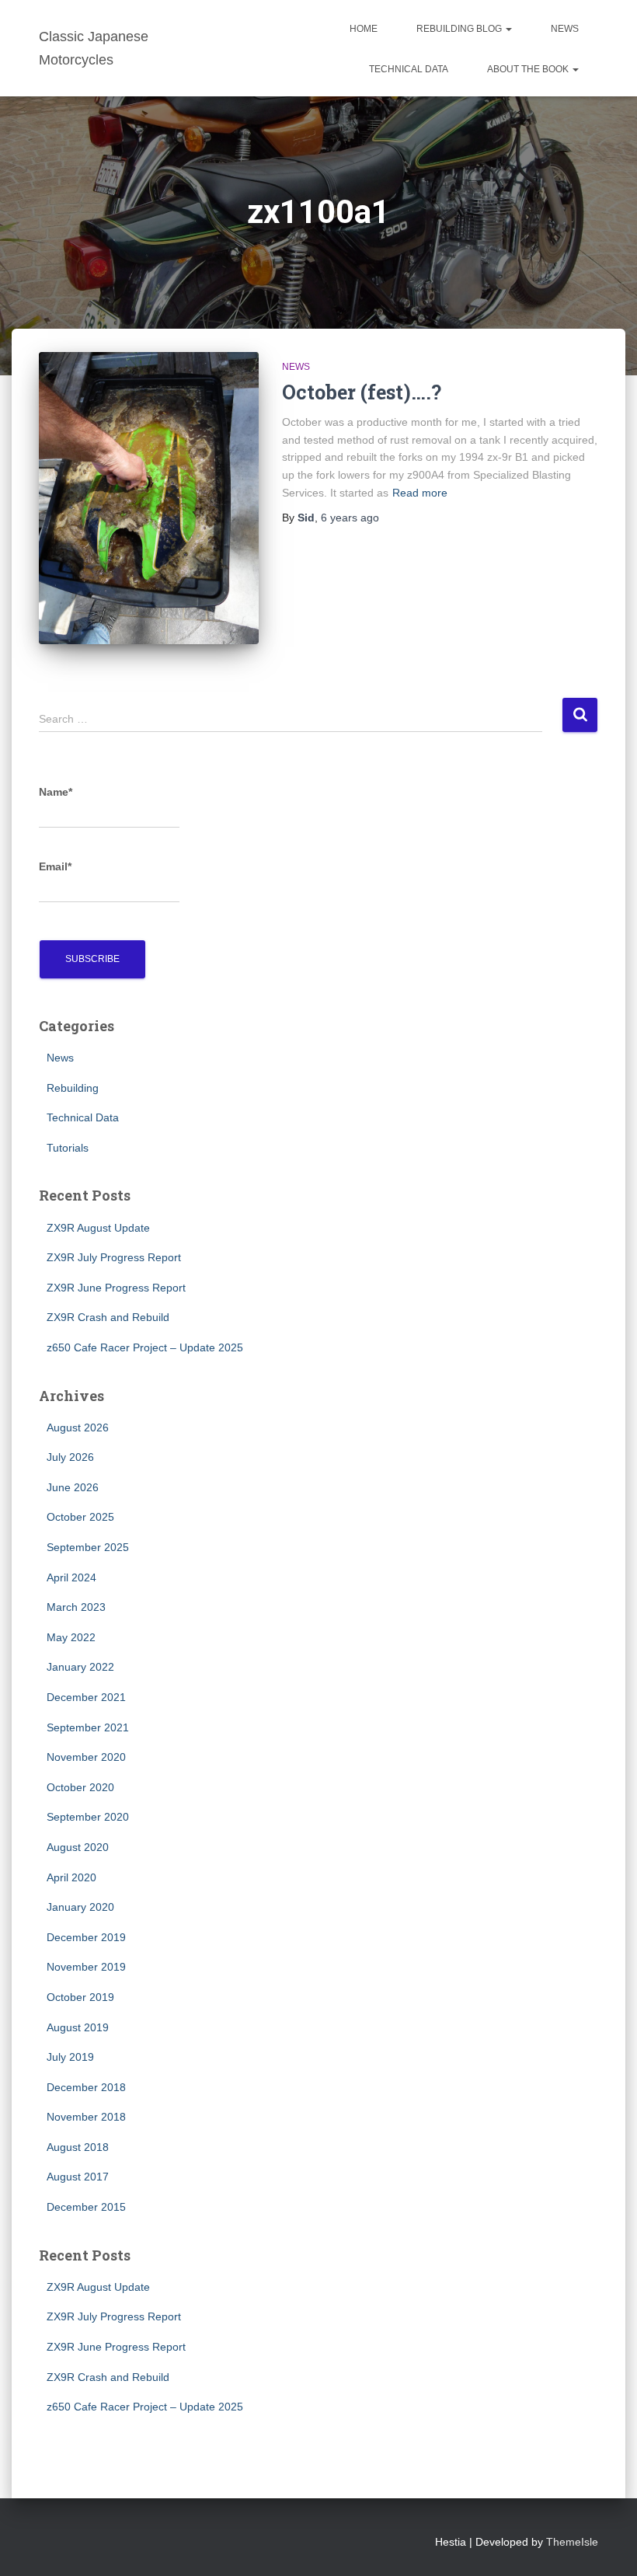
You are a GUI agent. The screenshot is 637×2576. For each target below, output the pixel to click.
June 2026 (73, 1487)
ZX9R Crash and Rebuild (108, 1317)
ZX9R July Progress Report (114, 1257)
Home (364, 29)
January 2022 (80, 1667)
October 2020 (80, 1787)
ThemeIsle (572, 2542)
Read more (420, 493)
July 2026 (70, 1457)
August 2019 (78, 2027)
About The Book (529, 69)
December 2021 (86, 1697)
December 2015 (86, 2207)
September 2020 (88, 1817)
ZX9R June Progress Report (116, 1288)
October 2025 (80, 1517)
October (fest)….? (362, 392)
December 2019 (86, 1937)
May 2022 (71, 1637)
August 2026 (78, 1427)
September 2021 (88, 1727)
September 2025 (88, 1547)
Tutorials (68, 1148)
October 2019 (80, 1997)
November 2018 (86, 2117)
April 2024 (71, 1577)
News (565, 29)
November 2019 (86, 1967)
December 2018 (86, 2087)
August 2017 (78, 2177)
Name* (56, 792)
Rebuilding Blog (460, 29)
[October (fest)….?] (149, 498)
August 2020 (78, 1847)
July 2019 (70, 2057)
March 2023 (76, 1607)
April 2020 (71, 1877)
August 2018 (78, 2147)
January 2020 (80, 1907)
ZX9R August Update (98, 1228)
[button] (508, 29)
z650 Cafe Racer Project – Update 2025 (145, 1347)
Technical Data (409, 69)
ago (350, 518)
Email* (55, 866)
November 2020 (86, 1757)
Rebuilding (73, 1088)
